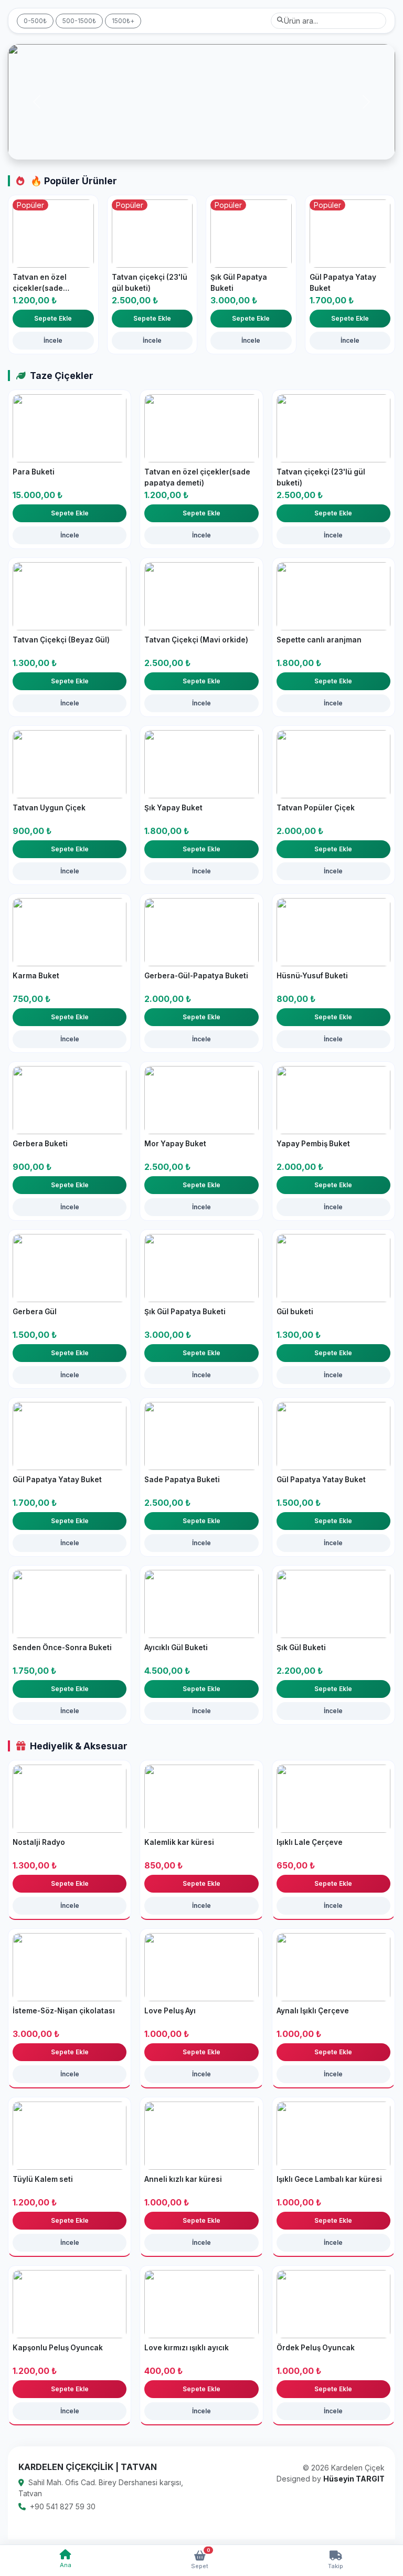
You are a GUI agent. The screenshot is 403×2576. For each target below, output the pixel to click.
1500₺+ (123, 21)
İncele (53, 340)
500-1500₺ (79, 21)
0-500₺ (35, 21)
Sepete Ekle (53, 318)
